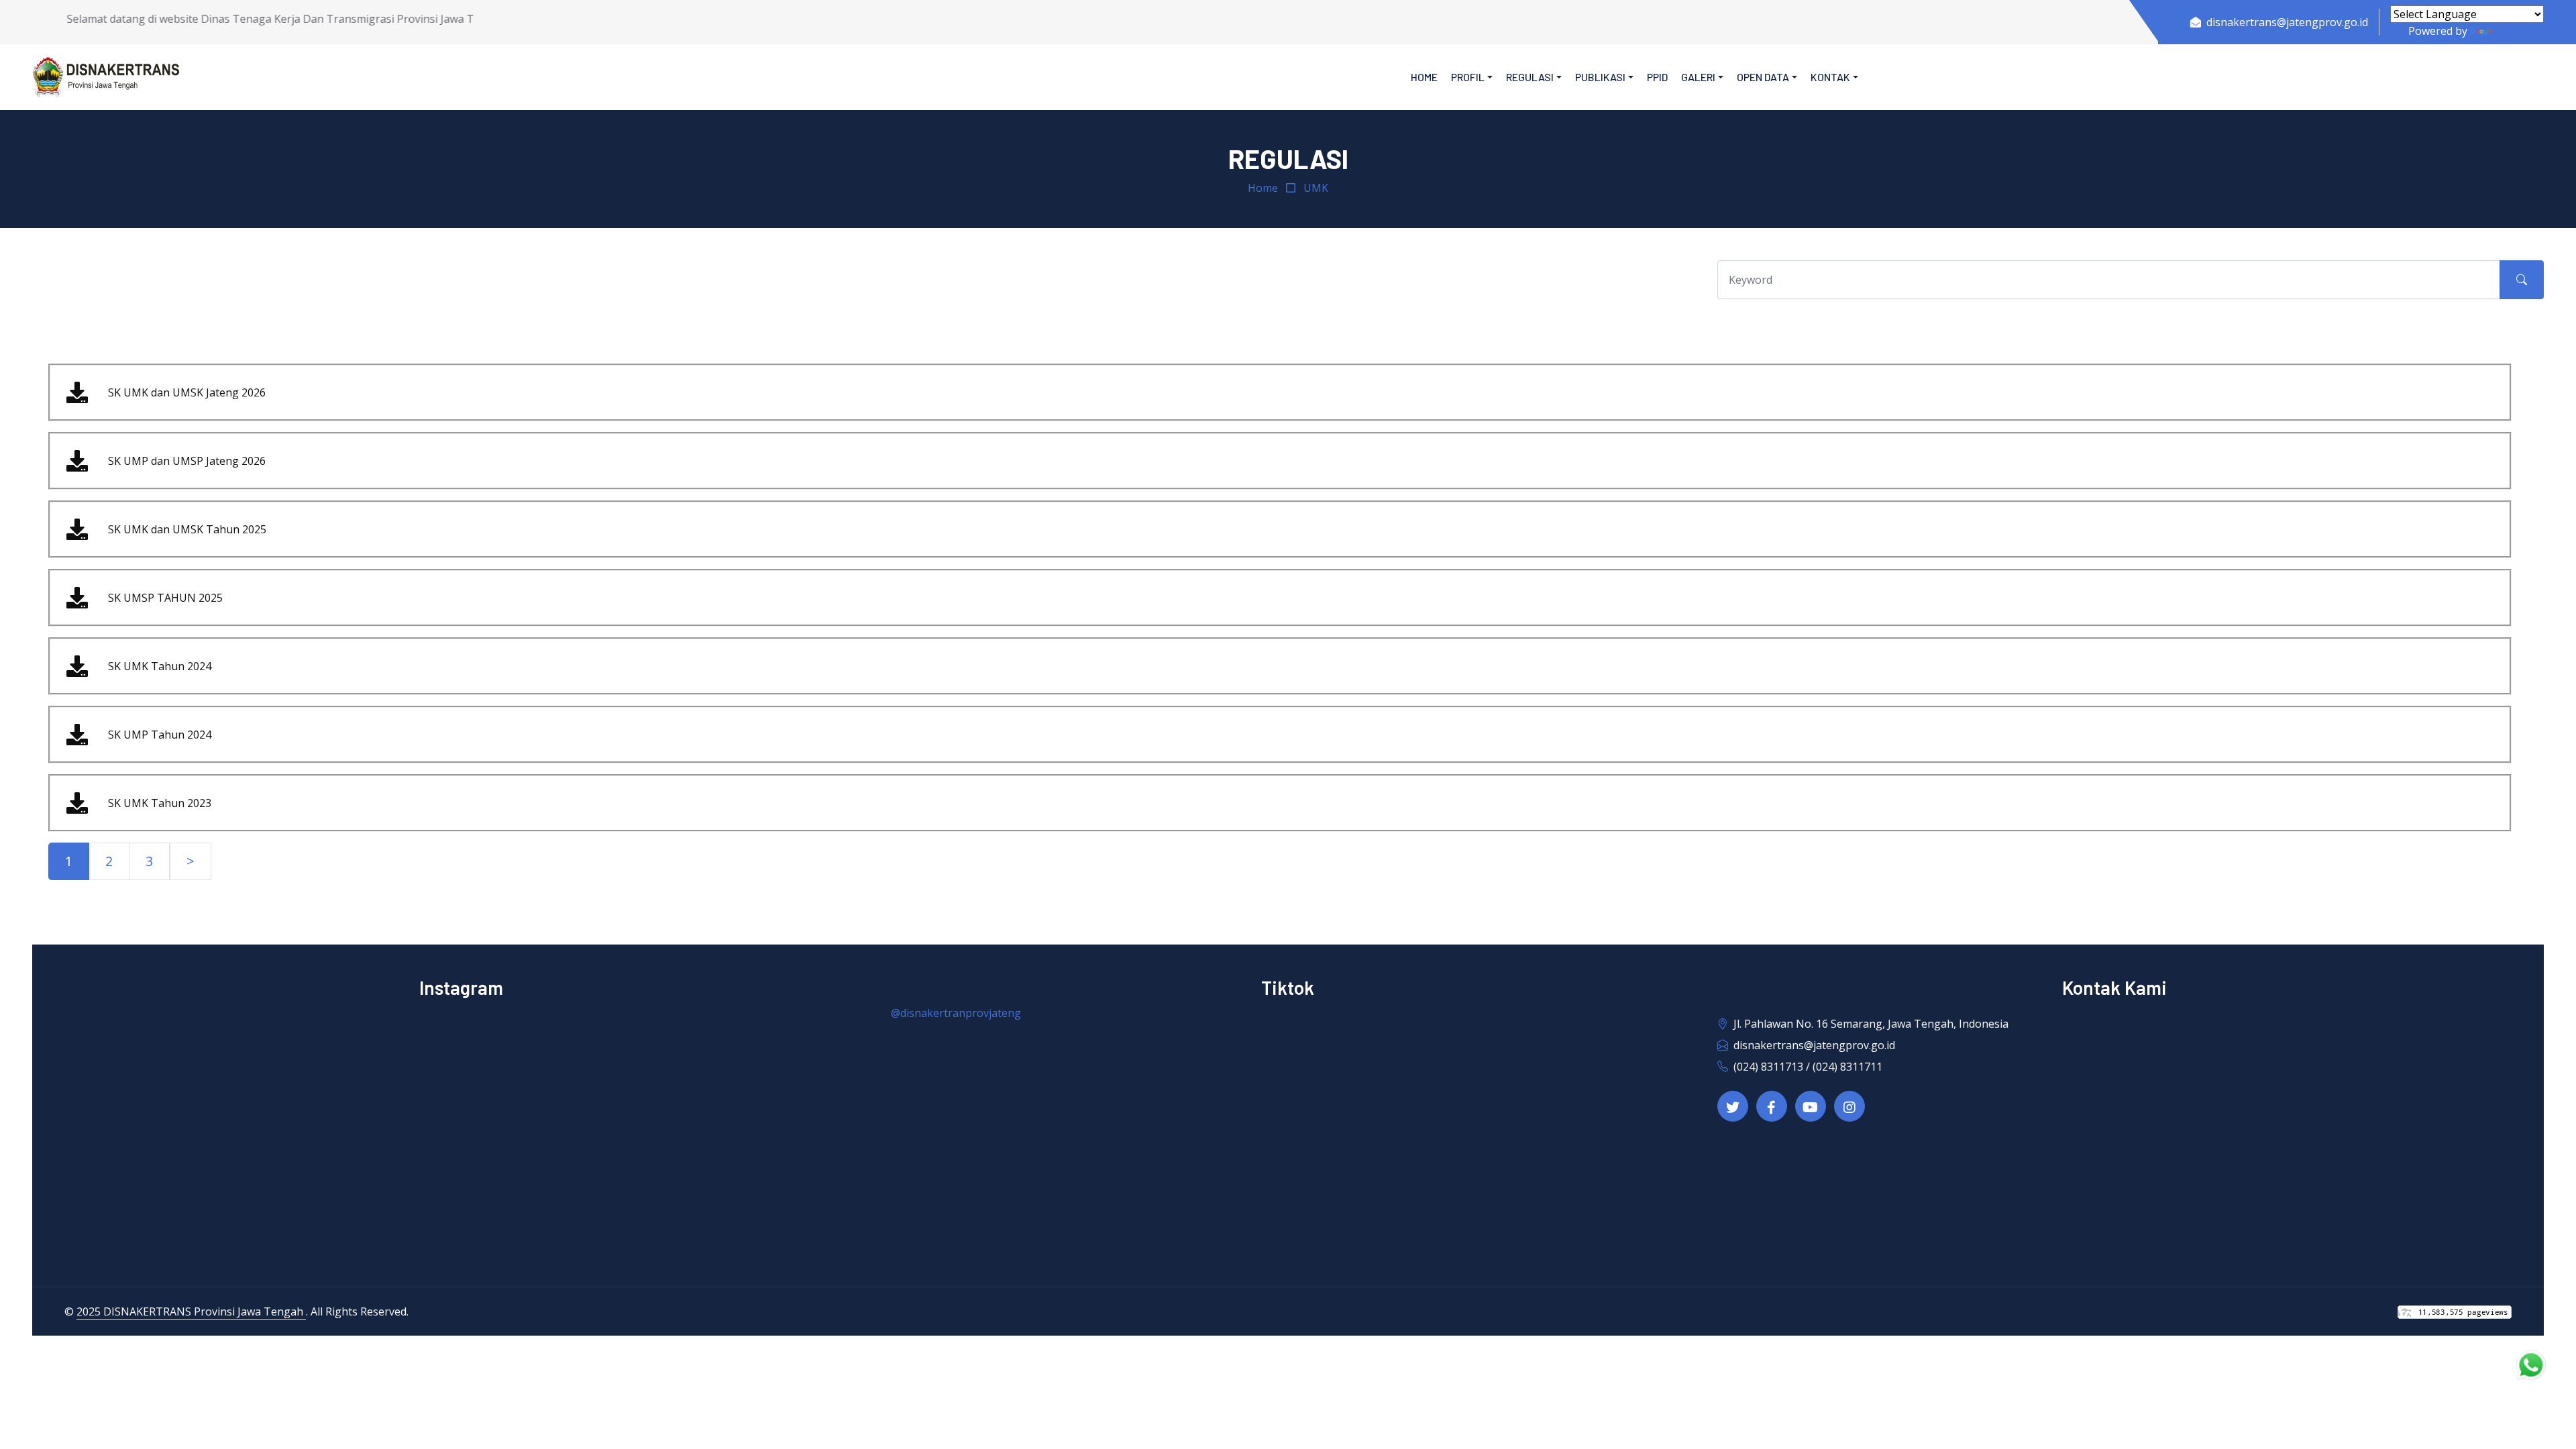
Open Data (1763, 77)
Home (1424, 77)
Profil (1468, 77)
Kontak (1830, 77)
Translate (2519, 31)
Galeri (1698, 77)
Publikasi (1600, 77)
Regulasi (1530, 77)
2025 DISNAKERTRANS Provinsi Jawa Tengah (191, 1311)
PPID (1657, 77)
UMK (1316, 188)
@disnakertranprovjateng (956, 1013)
